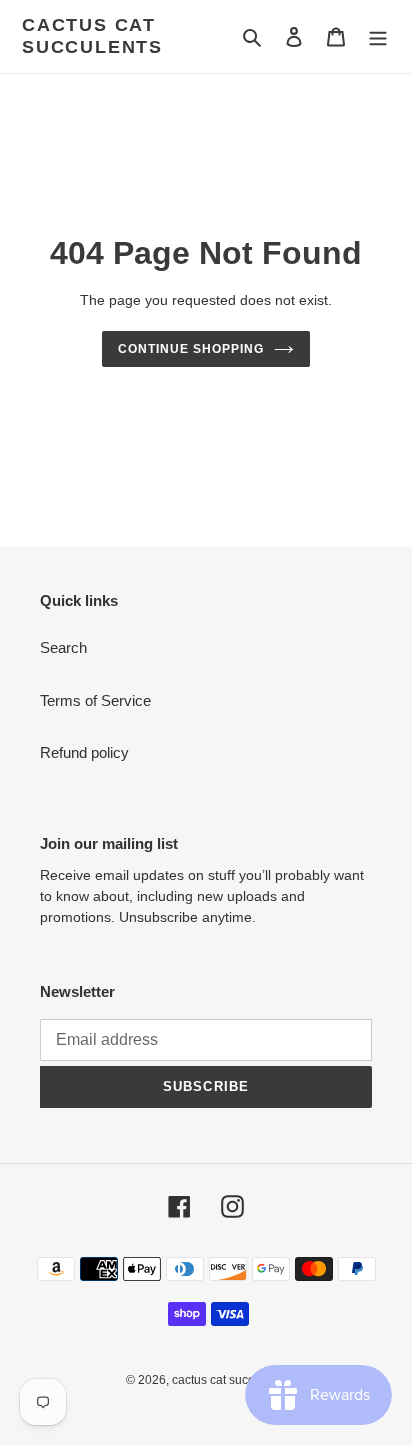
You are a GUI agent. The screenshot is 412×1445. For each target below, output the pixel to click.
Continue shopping (191, 349)
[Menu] (378, 36)
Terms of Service (95, 700)
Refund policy (84, 752)
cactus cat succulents (92, 36)
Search (63, 647)
